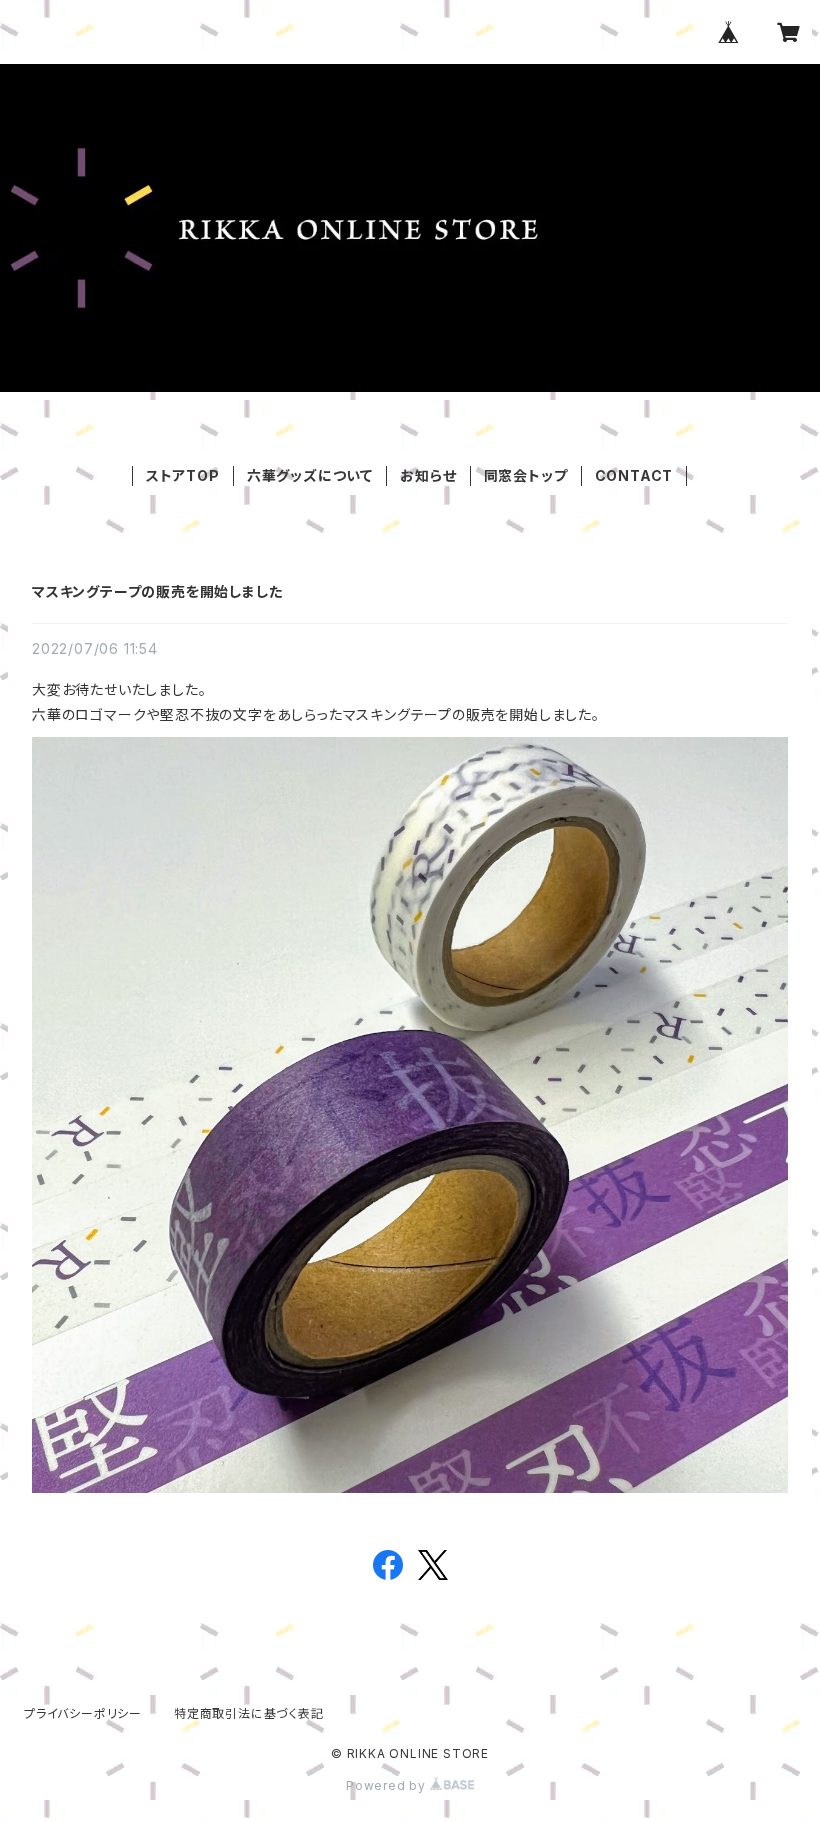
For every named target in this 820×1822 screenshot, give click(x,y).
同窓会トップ (526, 475)
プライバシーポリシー (83, 1713)
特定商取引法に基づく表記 (249, 1713)
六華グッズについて (310, 475)
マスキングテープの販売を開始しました (157, 591)
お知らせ (428, 475)
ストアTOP (183, 475)
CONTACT (634, 475)
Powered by (388, 1785)
